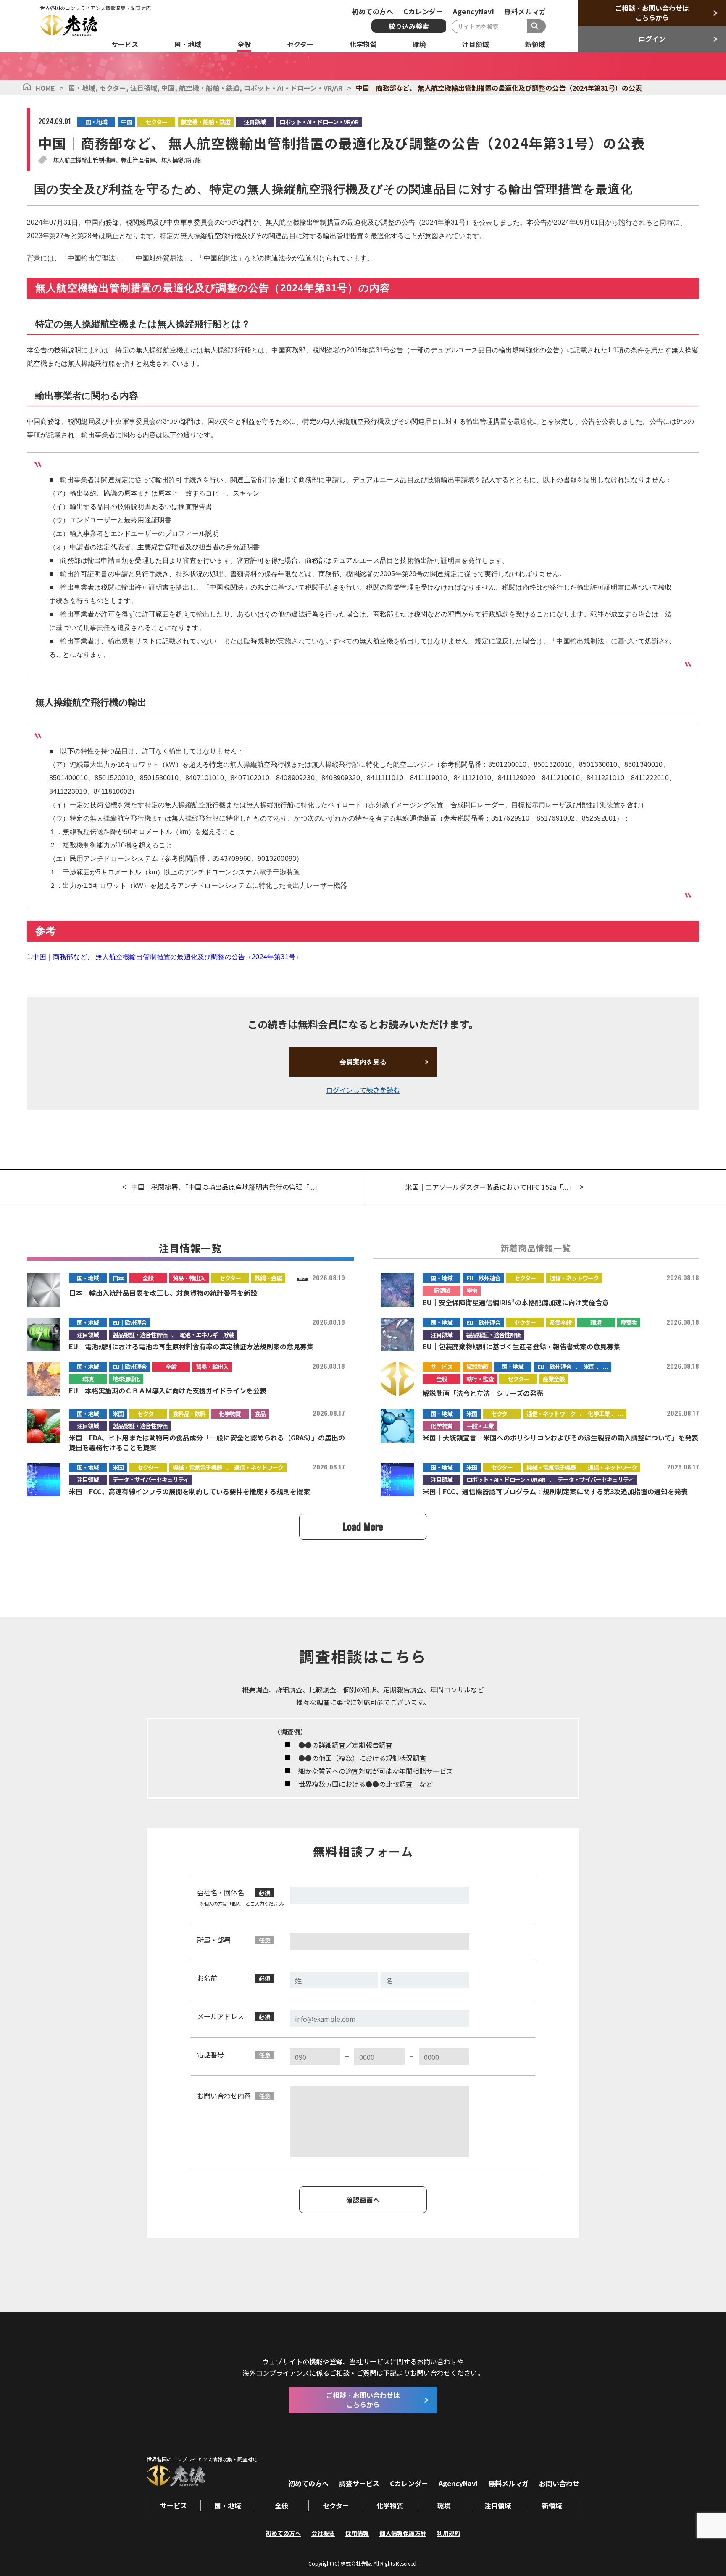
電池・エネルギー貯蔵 (207, 1335)
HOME (45, 88)
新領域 (442, 1291)
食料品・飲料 (189, 1414)
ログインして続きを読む (363, 1090)
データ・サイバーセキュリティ (151, 1479)
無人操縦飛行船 (181, 160)
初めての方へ (372, 11)
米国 (589, 1367)
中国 (170, 88)
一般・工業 (480, 1426)
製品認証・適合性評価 (140, 1335)
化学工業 (599, 1414)
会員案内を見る (363, 1062)
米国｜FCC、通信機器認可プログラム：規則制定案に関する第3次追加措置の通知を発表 (555, 1491)
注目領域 (146, 88)
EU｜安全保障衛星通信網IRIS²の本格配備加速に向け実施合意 (516, 1302)
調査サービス (359, 2483)
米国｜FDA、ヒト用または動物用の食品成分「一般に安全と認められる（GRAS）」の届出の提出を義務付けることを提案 (207, 1442)
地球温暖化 (126, 1379)
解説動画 (477, 1367)
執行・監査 (480, 1379)
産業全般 (560, 1322)
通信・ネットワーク (574, 1278)
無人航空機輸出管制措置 (84, 160)
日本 (118, 1278)
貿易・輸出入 (189, 1278)
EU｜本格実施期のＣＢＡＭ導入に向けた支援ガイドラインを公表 (168, 1390)
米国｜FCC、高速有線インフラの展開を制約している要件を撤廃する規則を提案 (189, 1491)
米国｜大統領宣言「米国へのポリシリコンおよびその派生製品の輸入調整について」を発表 (560, 1438)
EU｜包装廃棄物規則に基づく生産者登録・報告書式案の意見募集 (521, 1346)
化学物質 (230, 1414)
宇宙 (472, 1291)
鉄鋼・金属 (268, 1278)
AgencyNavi (473, 11)
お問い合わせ (559, 2483)
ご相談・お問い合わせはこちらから (652, 13)
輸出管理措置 (138, 160)
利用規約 (449, 2533)
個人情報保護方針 (403, 2533)
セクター (115, 88)
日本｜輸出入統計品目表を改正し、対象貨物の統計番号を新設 (163, 1293)
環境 (596, 1322)
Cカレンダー (423, 11)
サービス (442, 1367)
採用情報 (357, 2533)
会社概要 (323, 2533)
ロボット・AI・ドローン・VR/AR (293, 88)
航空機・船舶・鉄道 (211, 88)
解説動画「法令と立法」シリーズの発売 (483, 1393)
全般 (148, 1278)
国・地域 (84, 88)
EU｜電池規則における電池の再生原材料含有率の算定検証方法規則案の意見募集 (191, 1346)
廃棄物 (629, 1322)
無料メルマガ (525, 11)
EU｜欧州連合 (483, 1278)
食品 (260, 1414)
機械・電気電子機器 (197, 1467)
